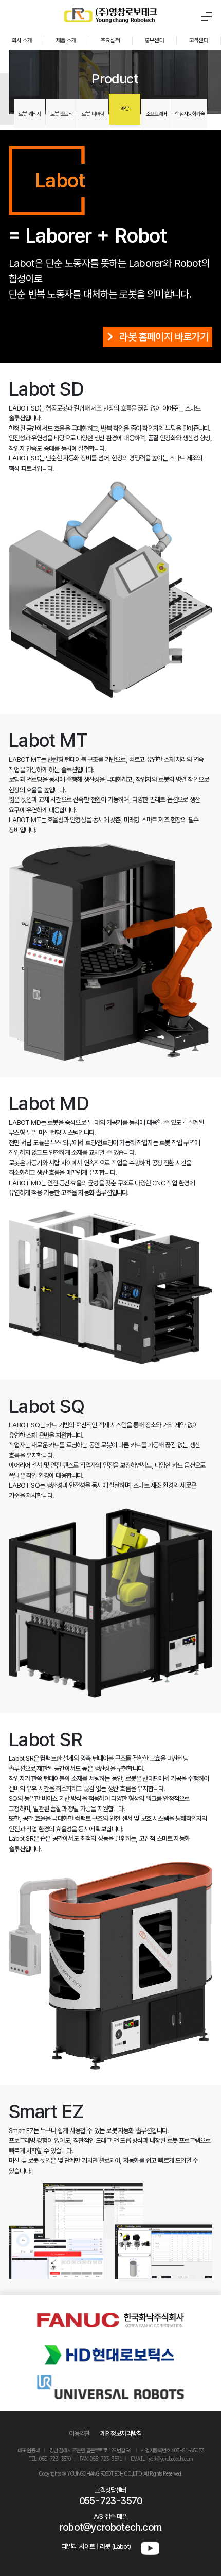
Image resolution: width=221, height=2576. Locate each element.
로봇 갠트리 (61, 114)
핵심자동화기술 (189, 114)
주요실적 (110, 40)
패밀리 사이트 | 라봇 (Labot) (96, 2546)
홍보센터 (154, 40)
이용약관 (79, 2434)
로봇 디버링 (93, 114)
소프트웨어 (156, 114)
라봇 (124, 109)
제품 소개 (66, 40)
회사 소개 (22, 40)
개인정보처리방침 (121, 2434)
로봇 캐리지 (30, 114)
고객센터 (199, 40)
